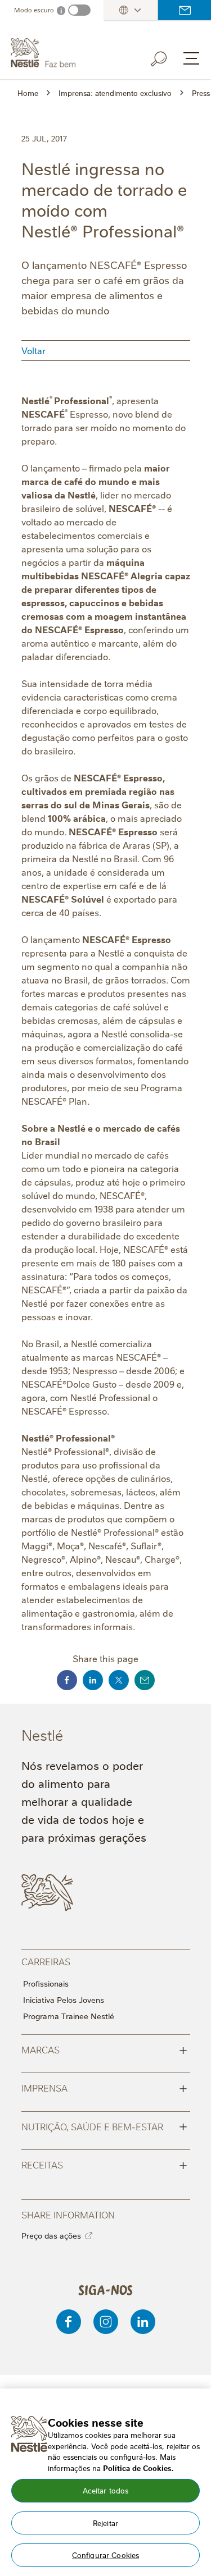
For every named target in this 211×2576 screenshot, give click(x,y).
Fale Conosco (185, 10)
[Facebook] (69, 2322)
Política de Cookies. (138, 2468)
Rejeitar (105, 2523)
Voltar (33, 350)
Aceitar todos (106, 2490)
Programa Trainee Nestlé (69, 2016)
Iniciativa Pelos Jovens (64, 2000)
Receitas (104, 2164)
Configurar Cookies (105, 2555)
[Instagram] (106, 2322)
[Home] (68, 53)
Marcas (104, 2049)
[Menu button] (191, 58)
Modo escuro (34, 10)
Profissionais (46, 1983)
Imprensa (104, 2087)
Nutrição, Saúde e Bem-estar (104, 2126)
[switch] (79, 10)
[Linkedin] (143, 2322)
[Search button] (167, 57)
